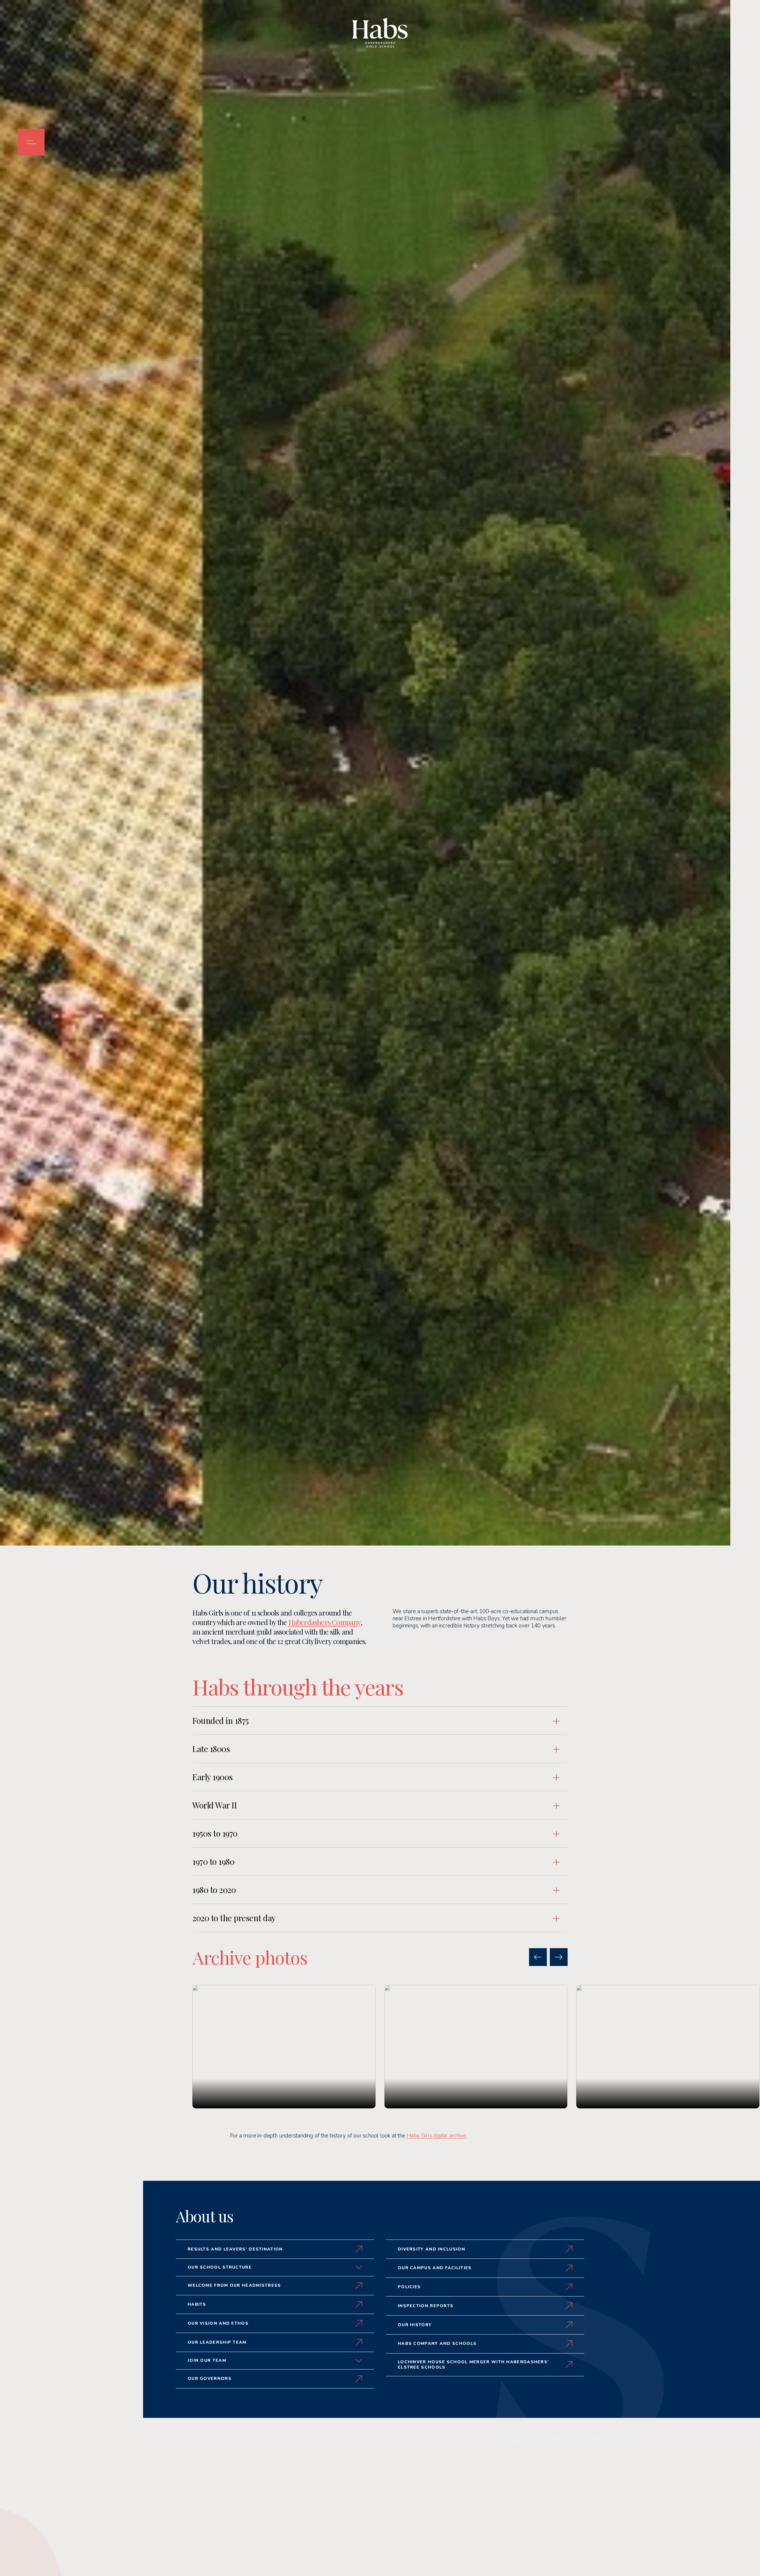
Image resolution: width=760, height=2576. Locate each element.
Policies (409, 2287)
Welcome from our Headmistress (234, 2285)
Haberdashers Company (325, 1622)
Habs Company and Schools (437, 2344)
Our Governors (210, 2379)
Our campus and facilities (435, 2268)
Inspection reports (426, 2306)
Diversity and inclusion (432, 2249)
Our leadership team (217, 2342)
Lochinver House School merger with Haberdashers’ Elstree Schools (473, 2365)
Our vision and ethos (218, 2323)
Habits (197, 2304)
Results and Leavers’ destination (235, 2249)
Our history (415, 2325)
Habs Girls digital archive (436, 2136)
